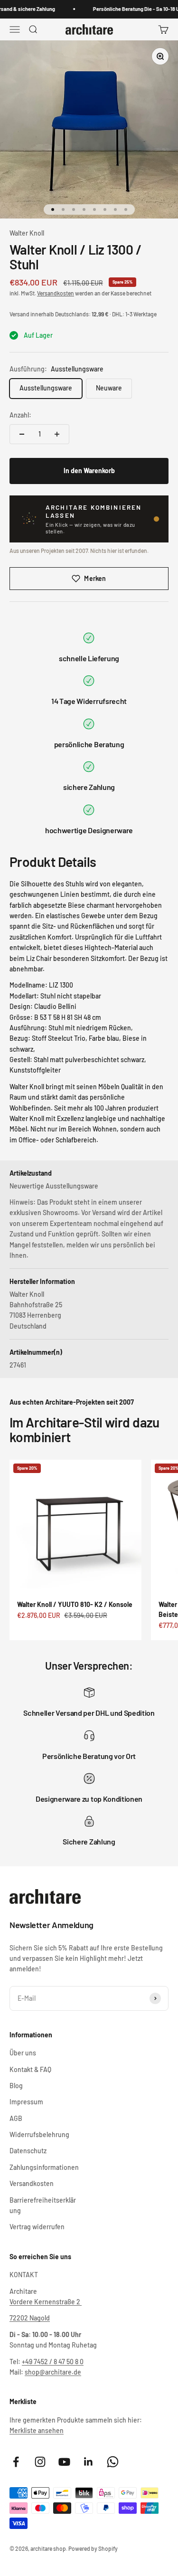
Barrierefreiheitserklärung (43, 2205)
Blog (16, 2086)
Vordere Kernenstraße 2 (46, 2302)
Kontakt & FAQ (30, 2069)
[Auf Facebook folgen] (16, 2462)
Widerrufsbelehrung (39, 2134)
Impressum (26, 2102)
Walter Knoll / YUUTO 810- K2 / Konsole (75, 1604)
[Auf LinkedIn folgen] (89, 2462)
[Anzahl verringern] (22, 434)
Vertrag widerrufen (37, 2227)
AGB (16, 2118)
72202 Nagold (30, 2318)
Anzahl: (20, 415)
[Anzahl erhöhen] (57, 434)
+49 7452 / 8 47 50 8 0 (53, 2362)
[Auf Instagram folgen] (40, 2462)
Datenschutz (28, 2151)
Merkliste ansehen (37, 2430)
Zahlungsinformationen (44, 2167)
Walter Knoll (27, 233)
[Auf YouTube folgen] (64, 2462)
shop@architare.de (53, 2372)
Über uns (23, 2053)
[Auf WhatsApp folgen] (113, 2462)
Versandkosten (56, 293)
